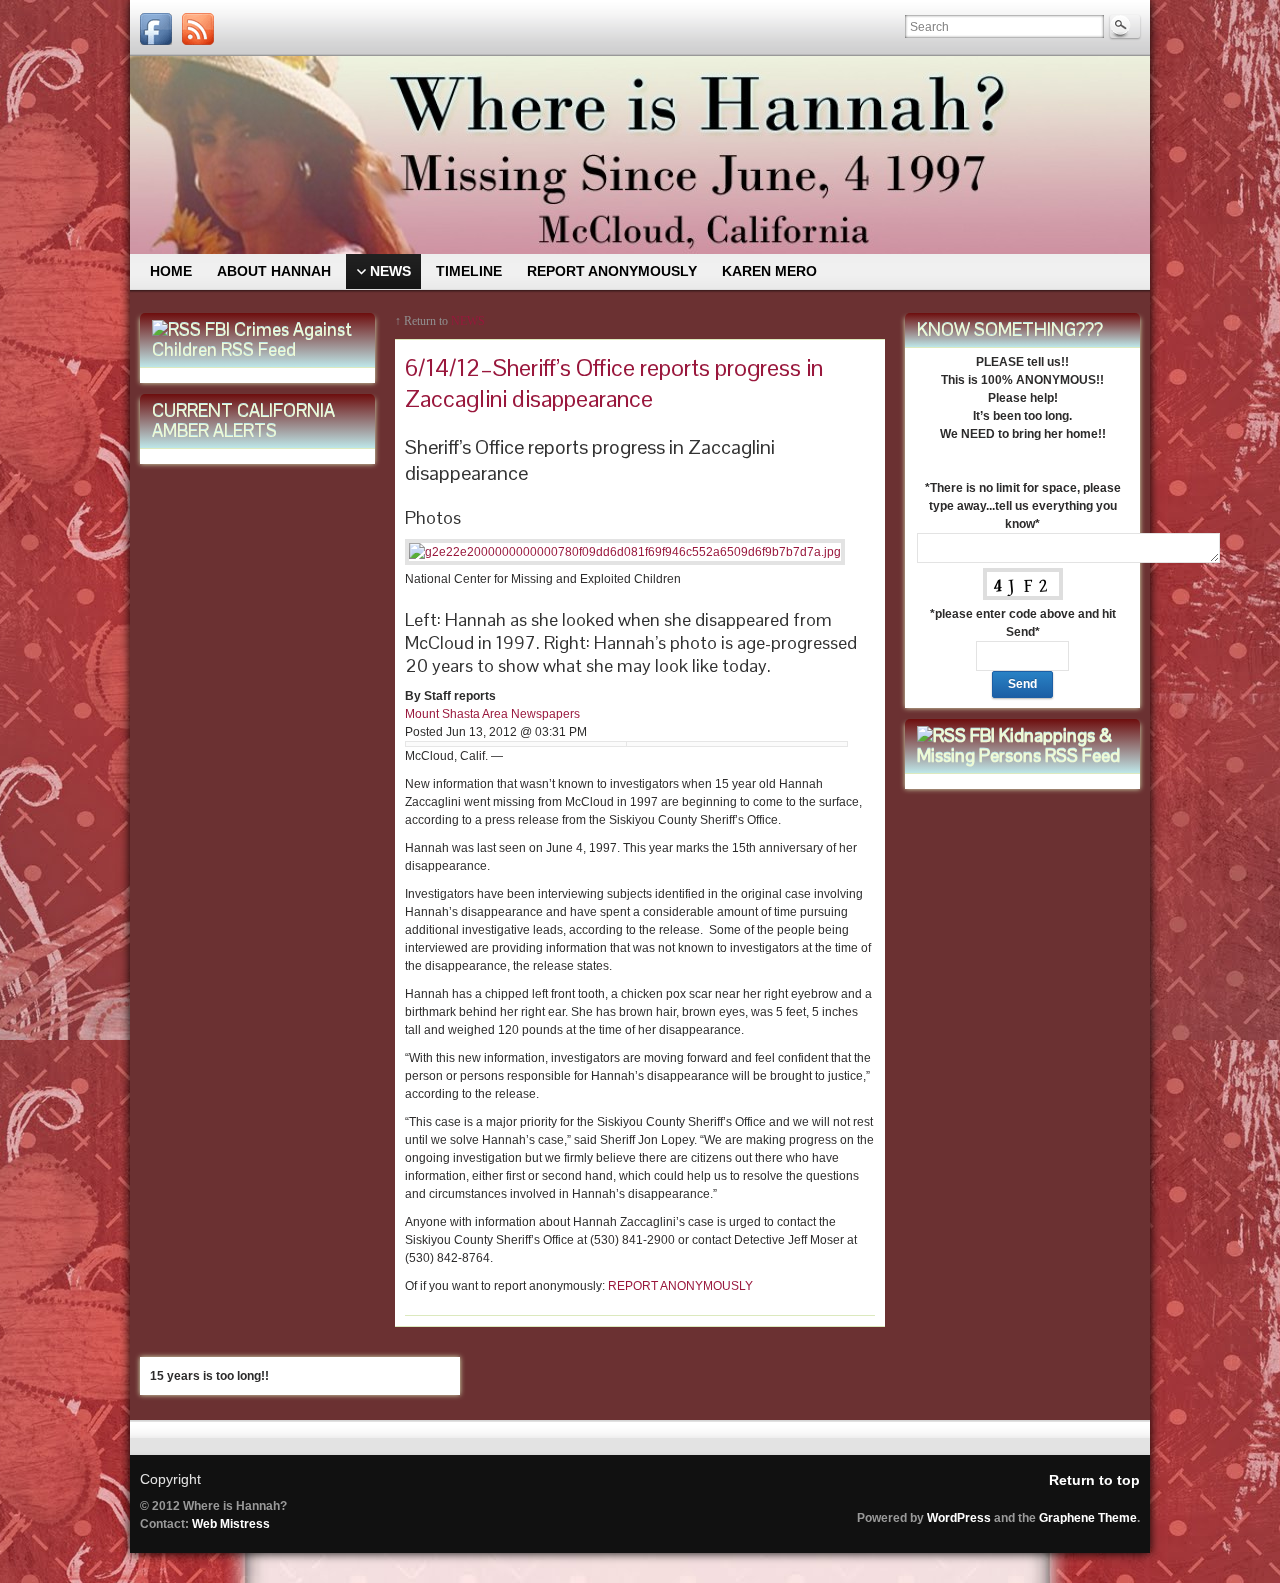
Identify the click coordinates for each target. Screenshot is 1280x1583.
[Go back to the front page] (640, 155)
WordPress (959, 1518)
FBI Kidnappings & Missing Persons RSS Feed (1018, 745)
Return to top (1094, 1480)
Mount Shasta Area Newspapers (492, 714)
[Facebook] (156, 29)
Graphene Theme (1088, 1518)
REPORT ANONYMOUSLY (679, 1286)
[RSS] (198, 29)
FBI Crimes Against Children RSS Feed (252, 339)
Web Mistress (231, 1524)
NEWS (468, 321)
